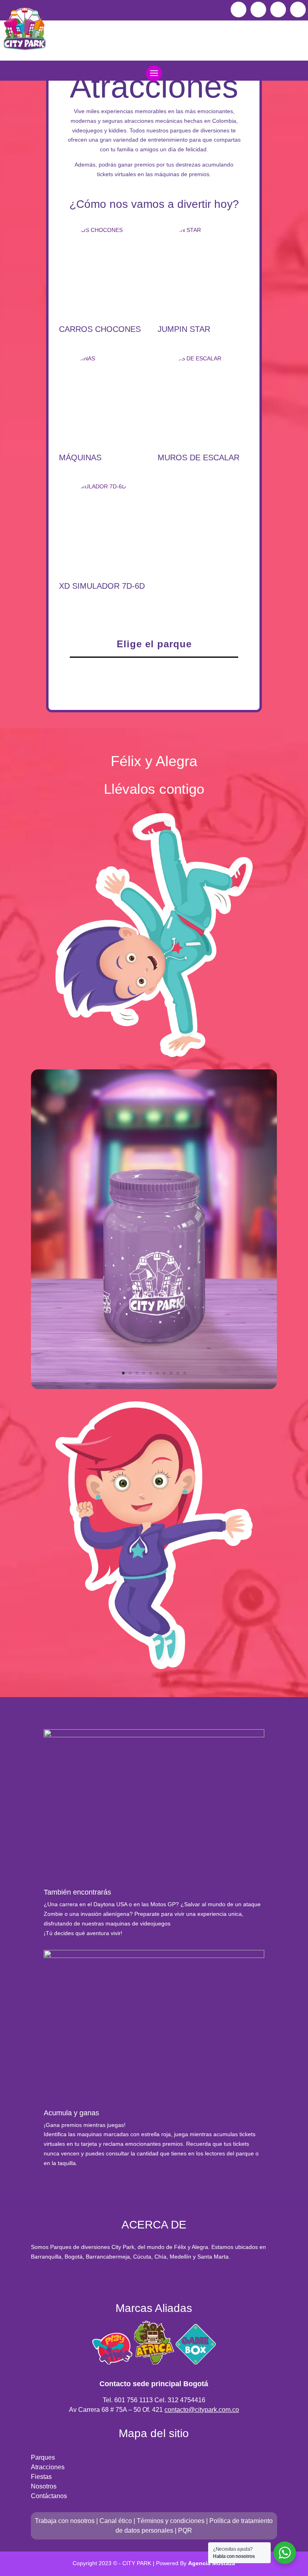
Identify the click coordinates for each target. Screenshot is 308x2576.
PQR (185, 2530)
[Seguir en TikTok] (278, 9)
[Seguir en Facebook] (238, 9)
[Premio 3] (154, 1387)
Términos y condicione (169, 2521)
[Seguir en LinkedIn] (298, 9)
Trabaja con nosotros (65, 2521)
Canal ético (116, 2521)
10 (185, 1373)
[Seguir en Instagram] (258, 9)
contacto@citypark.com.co (202, 2410)
